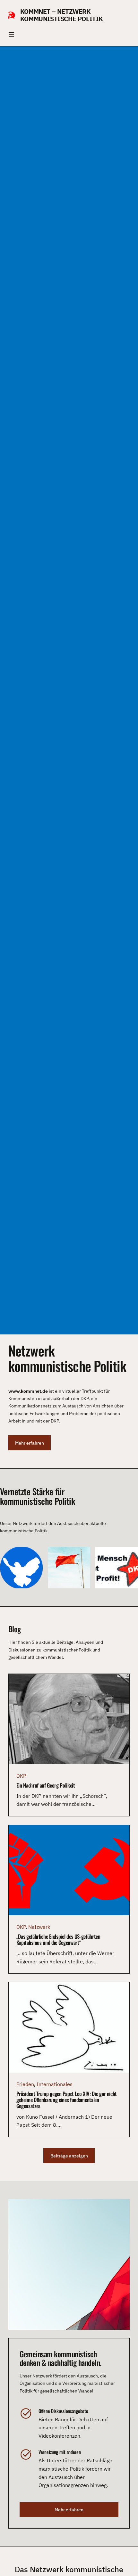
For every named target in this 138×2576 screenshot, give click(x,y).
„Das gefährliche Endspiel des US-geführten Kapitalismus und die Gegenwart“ (58, 1939)
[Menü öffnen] (12, 35)
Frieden (25, 2084)
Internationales (55, 2084)
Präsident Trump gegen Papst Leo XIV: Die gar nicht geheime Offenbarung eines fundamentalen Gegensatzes (67, 2100)
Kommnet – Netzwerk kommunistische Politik (62, 15)
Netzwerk (39, 1927)
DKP (21, 1776)
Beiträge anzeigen (69, 2156)
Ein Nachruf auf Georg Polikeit (46, 1785)
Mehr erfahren (30, 1443)
